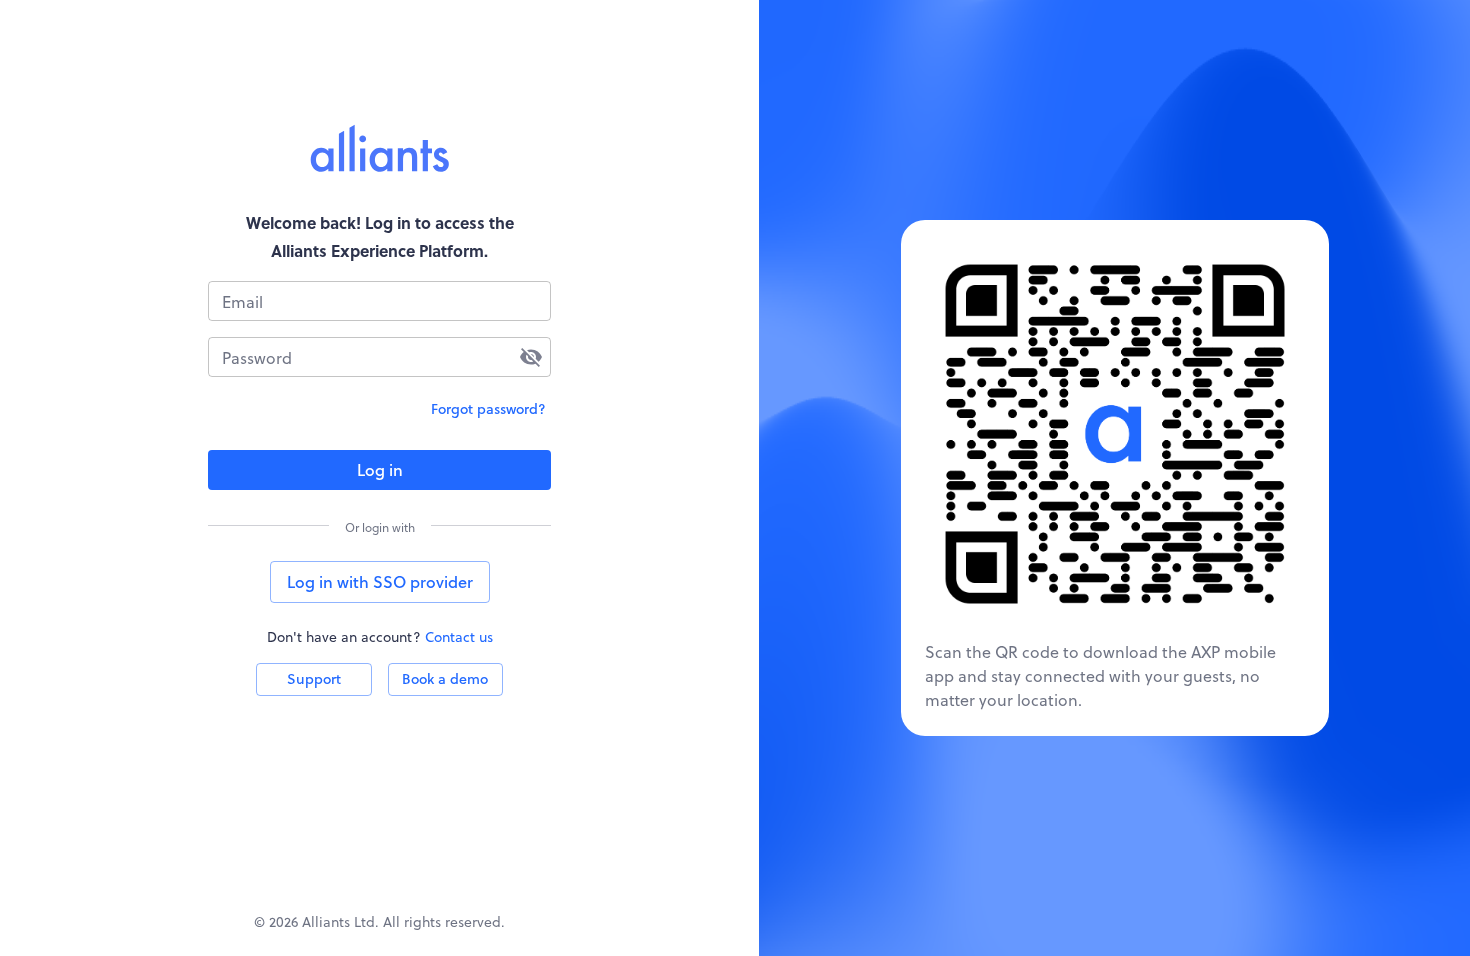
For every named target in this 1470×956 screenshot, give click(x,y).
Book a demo (445, 678)
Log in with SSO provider (380, 581)
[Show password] (531, 357)
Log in (380, 469)
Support (314, 678)
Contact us (459, 636)
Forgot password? (488, 408)
